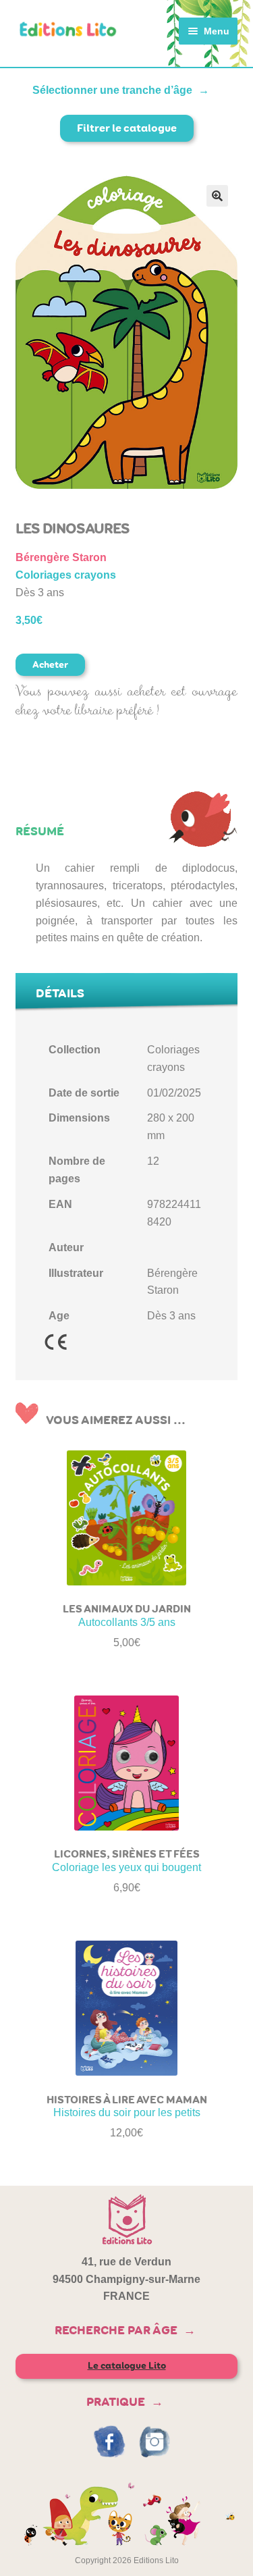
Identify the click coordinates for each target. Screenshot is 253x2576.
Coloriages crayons (66, 575)
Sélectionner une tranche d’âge (112, 90)
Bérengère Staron (61, 557)
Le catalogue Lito (127, 2366)
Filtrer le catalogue (127, 128)
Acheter (50, 665)
